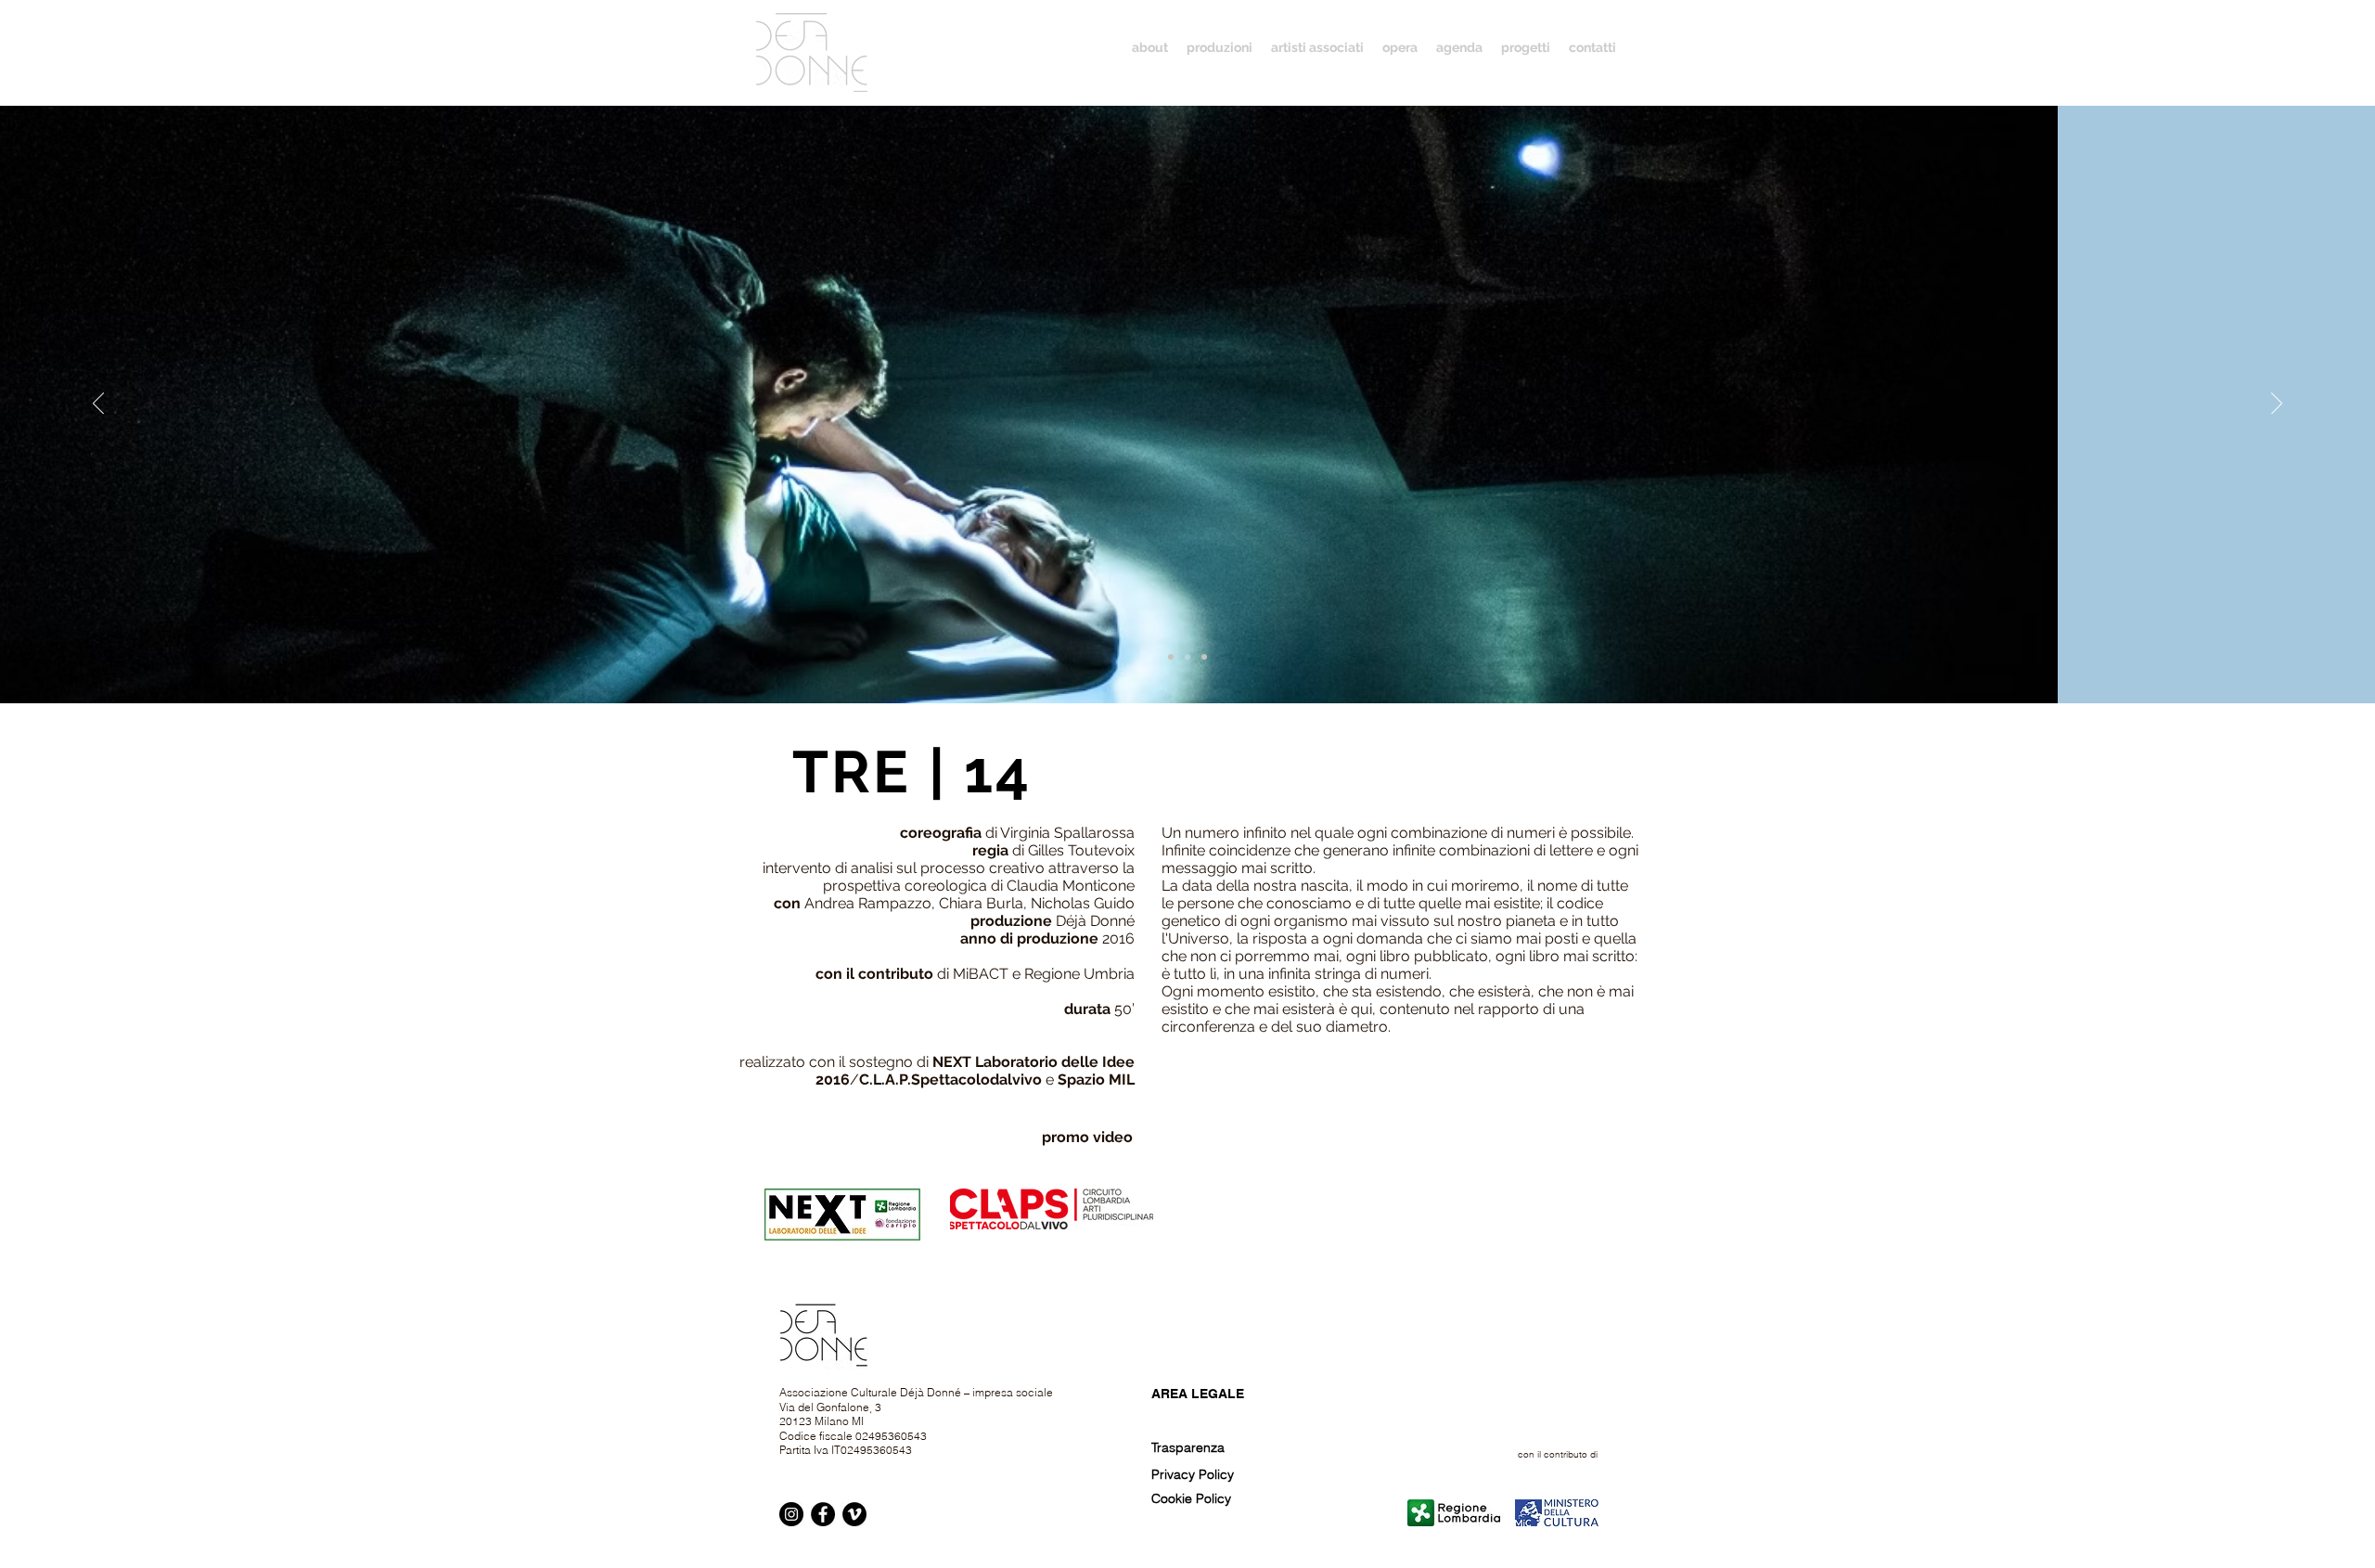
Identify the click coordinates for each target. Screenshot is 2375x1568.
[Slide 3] (1204, 657)
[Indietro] (98, 405)
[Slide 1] (1171, 657)
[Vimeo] (854, 1514)
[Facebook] (823, 1514)
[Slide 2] (1187, 657)
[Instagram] (791, 1514)
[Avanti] (2277, 405)
